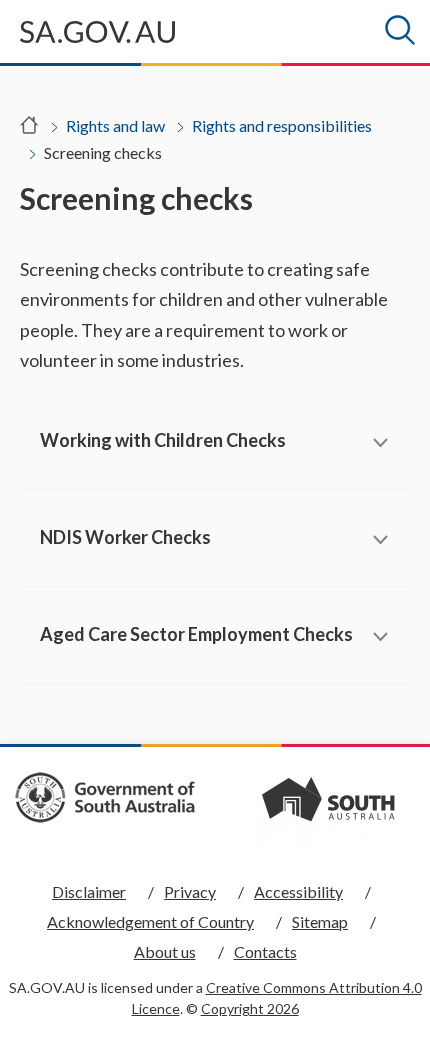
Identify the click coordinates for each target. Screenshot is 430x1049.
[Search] (400, 30)
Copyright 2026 (250, 1008)
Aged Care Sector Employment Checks (196, 634)
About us (165, 951)
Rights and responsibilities (282, 125)
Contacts (265, 951)
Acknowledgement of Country (150, 921)
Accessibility (298, 891)
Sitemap (320, 921)
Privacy (190, 891)
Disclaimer (89, 891)
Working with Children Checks (163, 440)
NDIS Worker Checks (125, 537)
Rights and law (115, 125)
